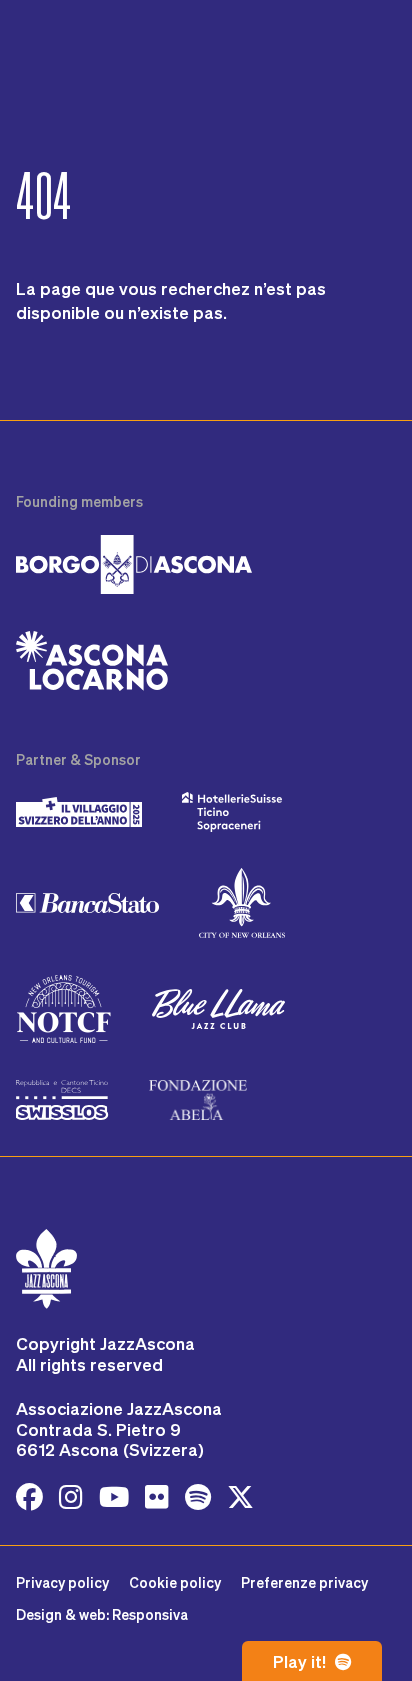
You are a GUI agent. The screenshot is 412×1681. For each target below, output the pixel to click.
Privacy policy (62, 1582)
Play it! (301, 1661)
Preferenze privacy (304, 1582)
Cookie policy (175, 1582)
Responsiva (150, 1614)
